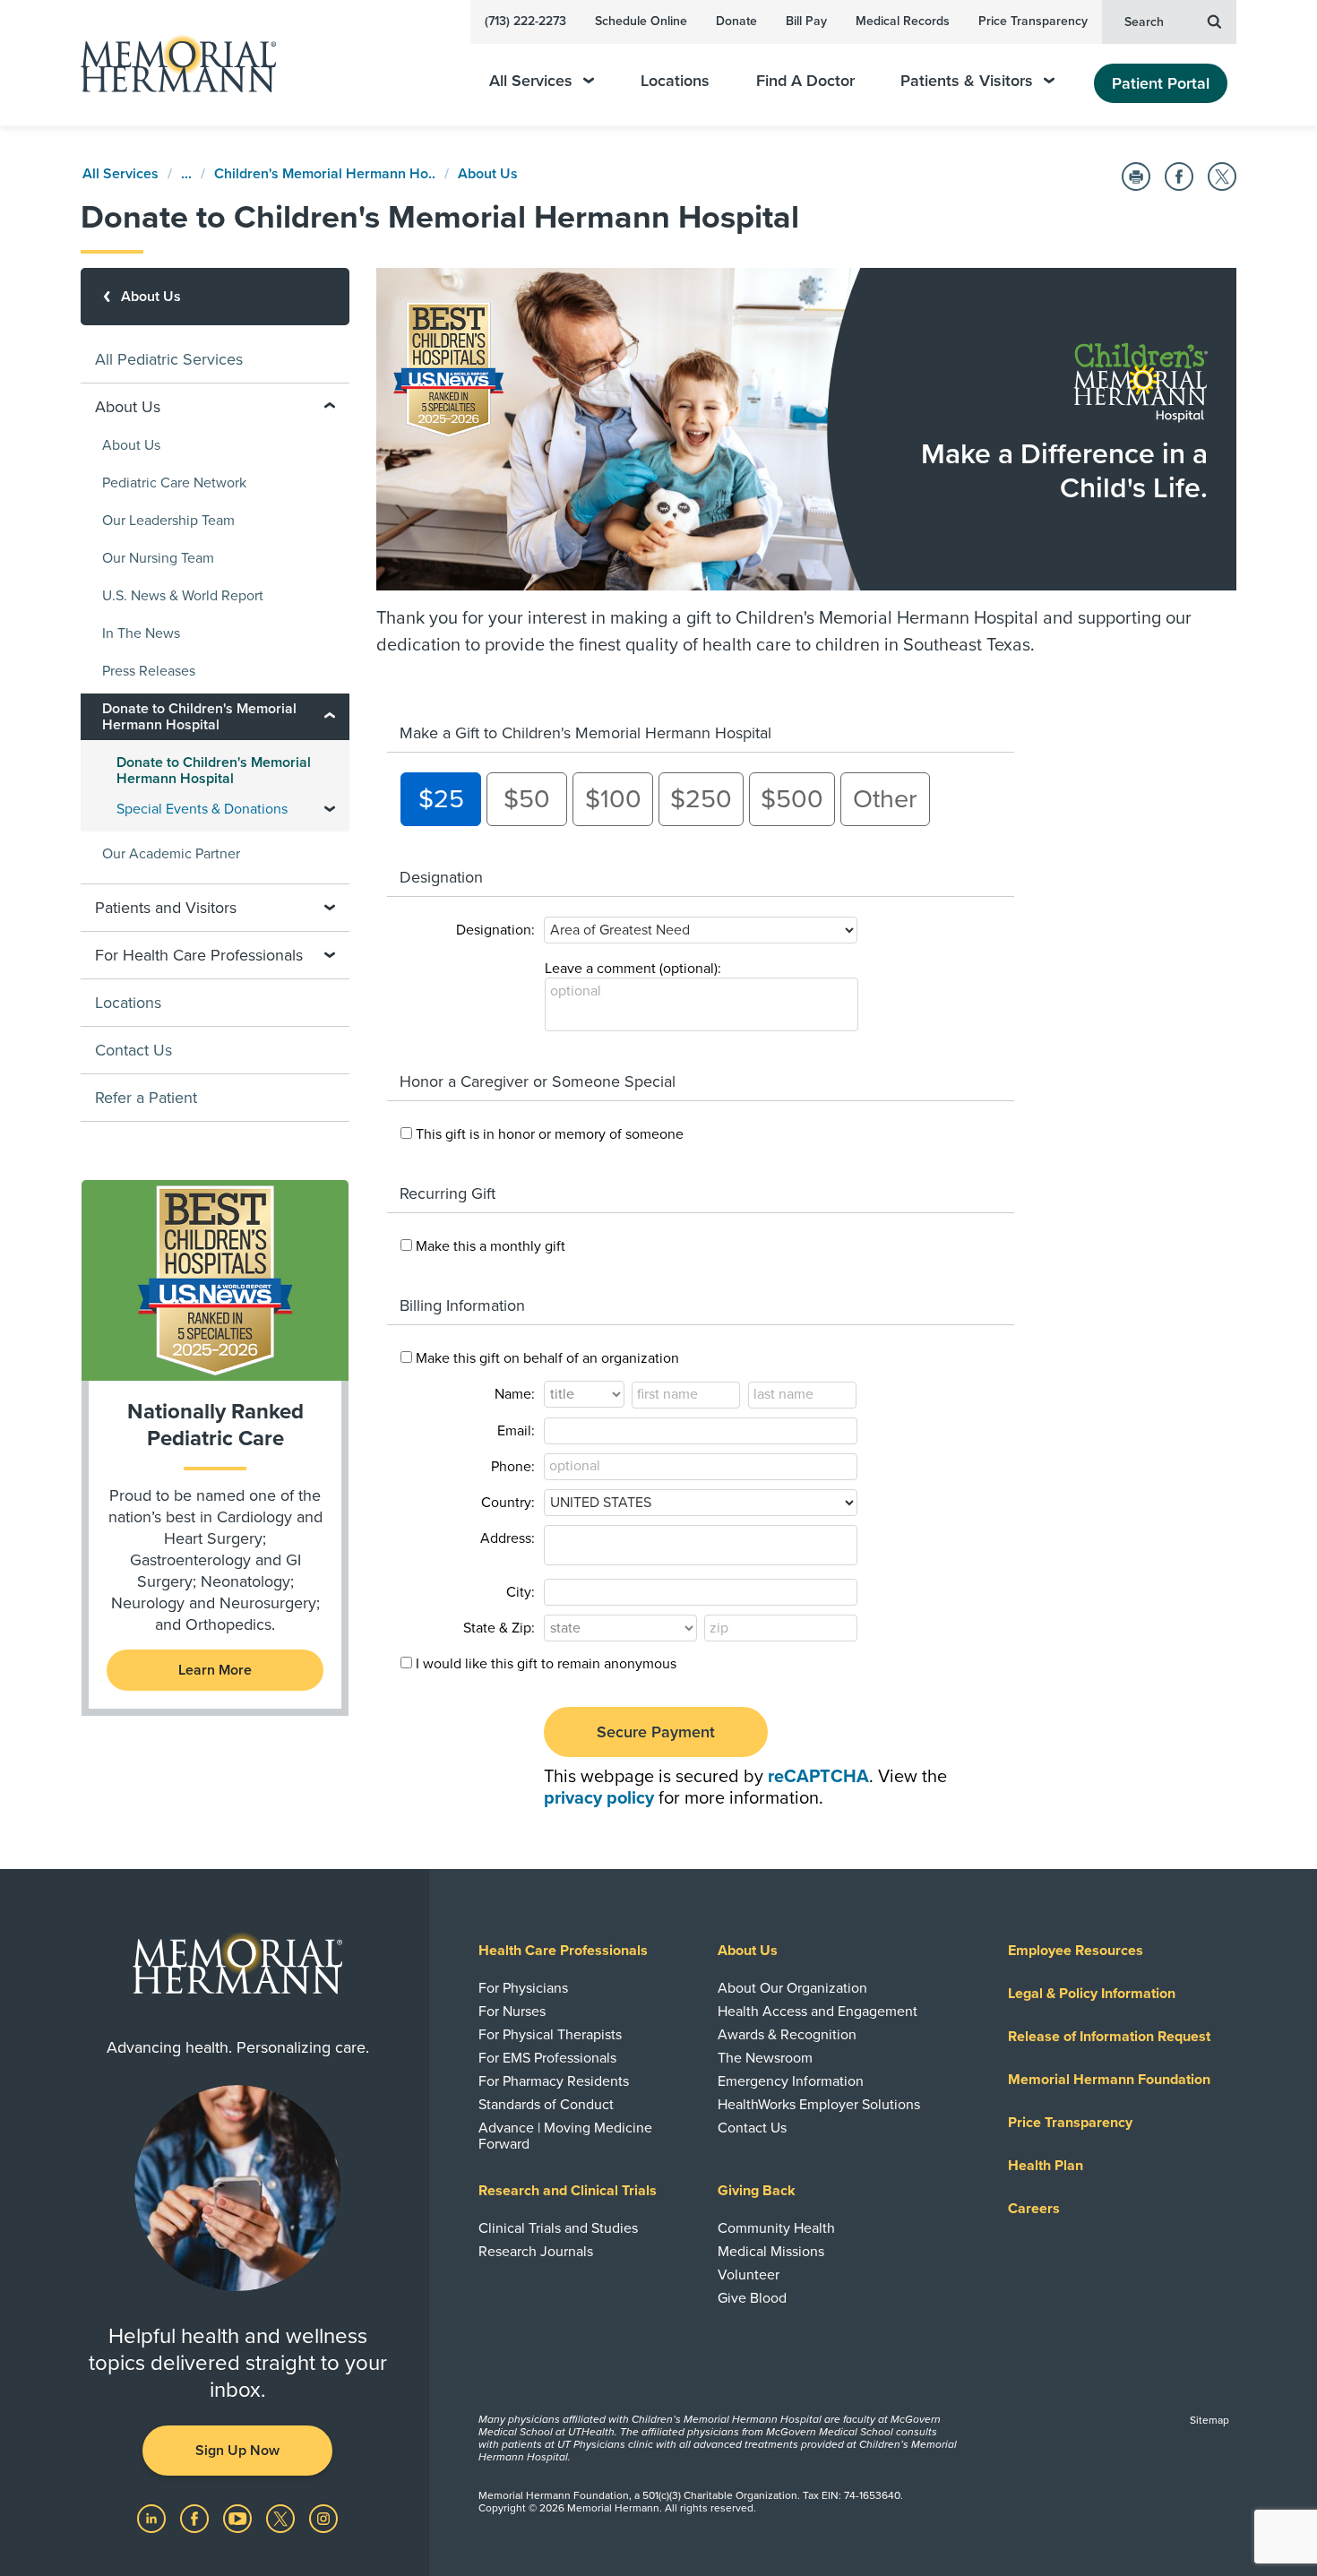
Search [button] (1144, 22)
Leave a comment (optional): (633, 969)
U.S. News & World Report (183, 596)
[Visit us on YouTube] (239, 2518)
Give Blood (752, 2298)
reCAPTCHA (818, 1777)
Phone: (513, 1467)
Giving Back (757, 2191)
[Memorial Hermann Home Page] (170, 63)
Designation (441, 877)
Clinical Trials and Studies (558, 2228)
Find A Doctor (805, 81)
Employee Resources (1076, 1951)
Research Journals (536, 2252)
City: (521, 1592)
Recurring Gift (448, 1193)
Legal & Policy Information (1092, 1994)
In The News (141, 633)
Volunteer (749, 2275)
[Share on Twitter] (1222, 177)
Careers (1034, 2209)
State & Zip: (499, 1628)
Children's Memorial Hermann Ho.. (325, 174)
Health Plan (1046, 2166)
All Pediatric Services (169, 359)
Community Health (776, 2228)
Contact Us (133, 1050)
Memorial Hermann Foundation (1109, 2080)
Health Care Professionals (563, 1951)
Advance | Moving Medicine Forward (565, 2136)
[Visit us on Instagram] (323, 2518)
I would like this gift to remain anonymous (546, 1664)
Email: (516, 1431)
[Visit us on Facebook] (196, 2518)
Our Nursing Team (158, 558)
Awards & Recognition (787, 2035)
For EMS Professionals (547, 2058)
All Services (531, 81)
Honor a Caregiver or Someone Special (538, 1081)
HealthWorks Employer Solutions (819, 2105)
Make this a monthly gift (491, 1246)
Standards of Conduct (546, 2105)
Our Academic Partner (171, 854)
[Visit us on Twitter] (282, 2518)
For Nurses (512, 2012)
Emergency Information (791, 2081)
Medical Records (903, 21)
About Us (488, 174)
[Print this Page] (1136, 177)
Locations (675, 81)
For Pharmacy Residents (554, 2081)
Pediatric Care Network (174, 483)
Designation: (495, 930)
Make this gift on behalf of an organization (547, 1358)
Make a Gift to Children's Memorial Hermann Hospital (585, 733)
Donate (736, 21)
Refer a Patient (146, 1098)
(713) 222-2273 (525, 21)
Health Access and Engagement (818, 2012)
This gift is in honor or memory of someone (550, 1134)
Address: (508, 1538)
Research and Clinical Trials (568, 2191)
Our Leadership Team (168, 521)
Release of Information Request (1109, 2037)
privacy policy (599, 1798)
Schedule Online (641, 21)
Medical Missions (771, 2252)
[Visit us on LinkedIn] (153, 2518)
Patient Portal (1161, 83)
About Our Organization (792, 1988)
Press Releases (149, 671)
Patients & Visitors (967, 81)
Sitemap (1209, 2420)
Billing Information (462, 1305)
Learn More (215, 1670)
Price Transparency (1033, 21)
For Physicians (523, 1988)
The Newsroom (765, 2058)
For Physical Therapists (550, 2035)
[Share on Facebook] (1179, 177)
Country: (508, 1503)
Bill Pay (806, 21)
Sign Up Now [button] (237, 2451)
